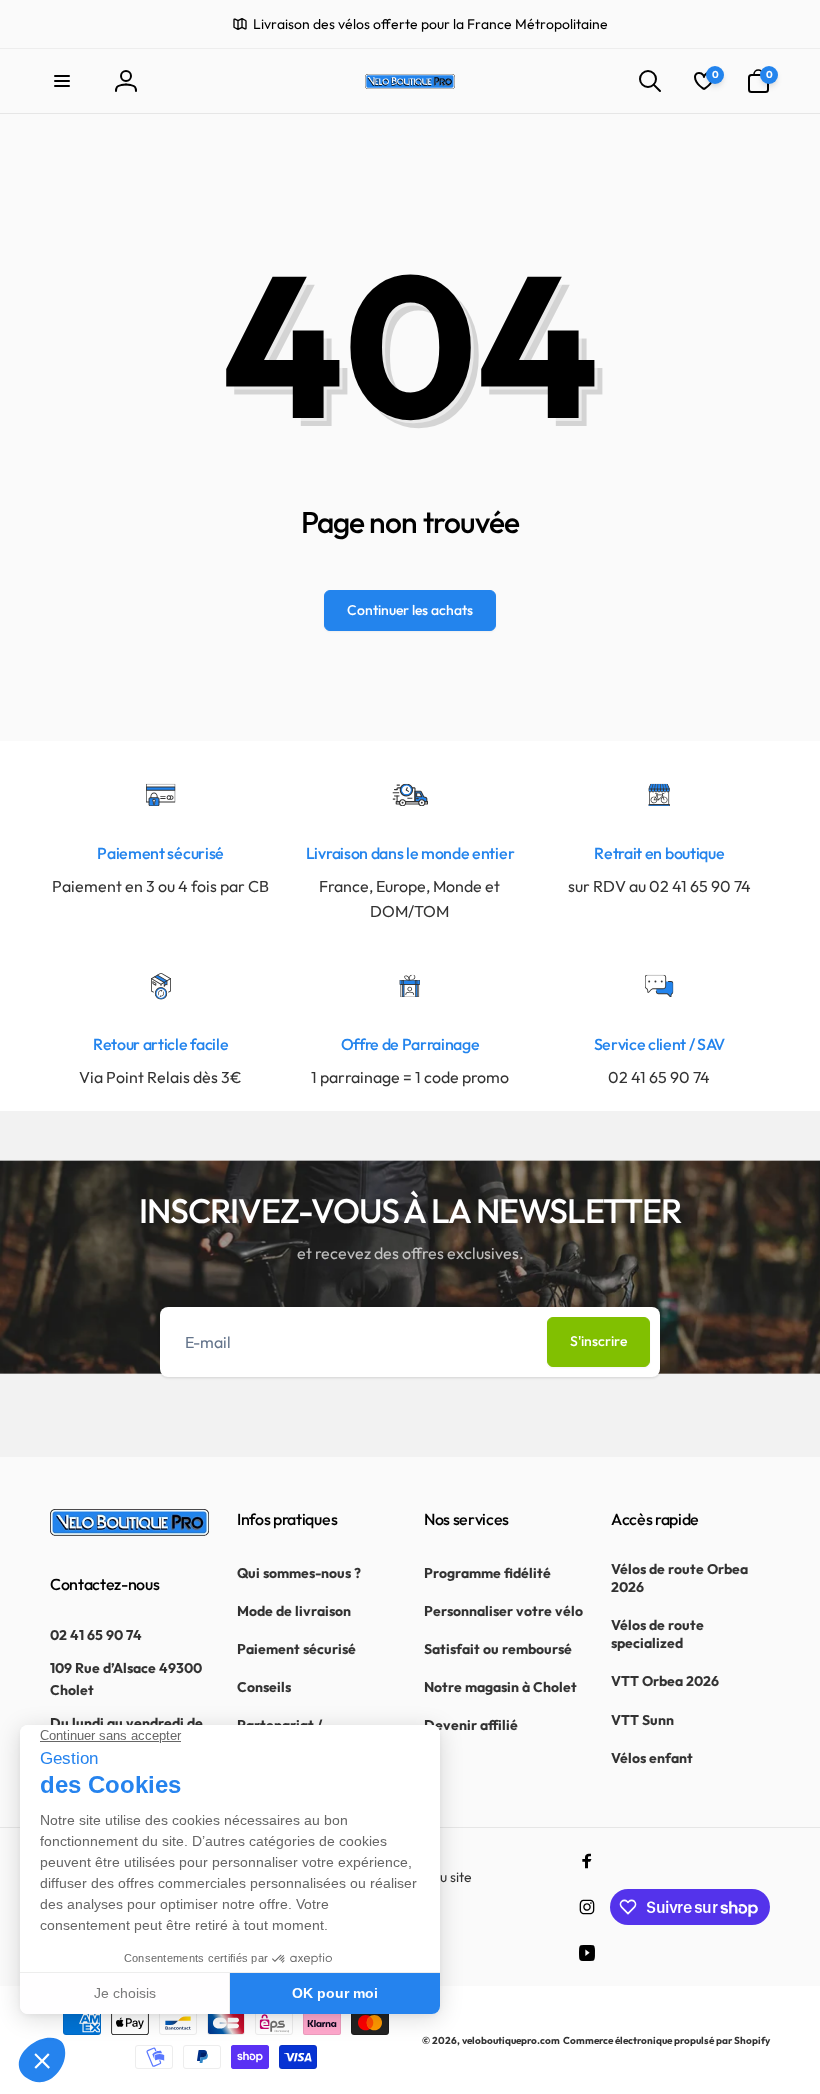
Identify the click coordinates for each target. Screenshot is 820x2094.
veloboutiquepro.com (511, 2040)
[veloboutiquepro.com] (129, 1530)
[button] (62, 81)
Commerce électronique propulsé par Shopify (666, 2040)
